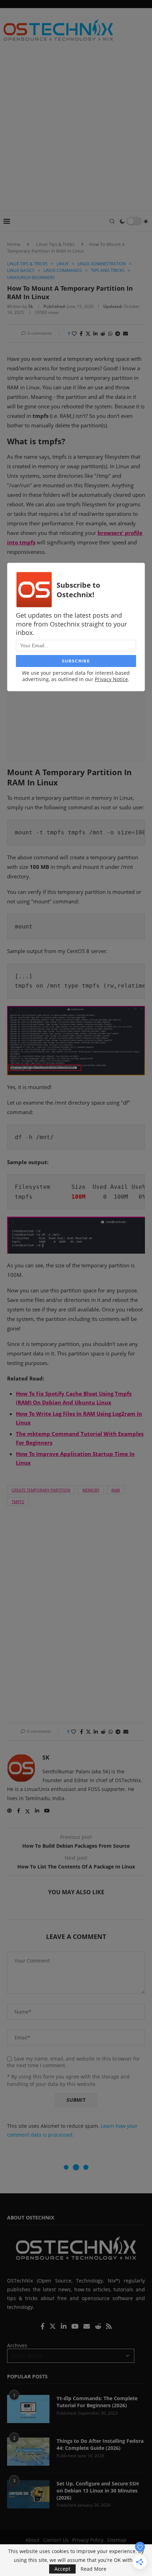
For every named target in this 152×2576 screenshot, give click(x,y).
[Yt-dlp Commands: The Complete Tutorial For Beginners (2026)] (28, 2409)
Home (14, 244)
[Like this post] (74, 333)
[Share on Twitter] (88, 333)
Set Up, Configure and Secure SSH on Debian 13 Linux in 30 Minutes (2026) (98, 2490)
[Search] (112, 221)
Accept (62, 2569)
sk (31, 306)
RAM (116, 1490)
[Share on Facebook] (81, 333)
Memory (91, 1490)
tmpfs (18, 1502)
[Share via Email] (125, 333)
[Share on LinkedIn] (95, 333)
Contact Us (56, 2540)
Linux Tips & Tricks (55, 244)
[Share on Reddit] (103, 333)
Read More (93, 2569)
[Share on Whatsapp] (110, 333)
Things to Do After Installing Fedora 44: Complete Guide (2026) (100, 2444)
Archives (17, 2345)
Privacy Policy (88, 2540)
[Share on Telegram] (118, 333)
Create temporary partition (41, 1490)
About (33, 2540)
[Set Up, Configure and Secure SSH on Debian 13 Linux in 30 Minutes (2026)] (28, 2494)
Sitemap (117, 2540)
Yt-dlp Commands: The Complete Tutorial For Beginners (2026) (97, 2402)
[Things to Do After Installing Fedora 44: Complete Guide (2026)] (28, 2452)
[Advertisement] (76, 131)
